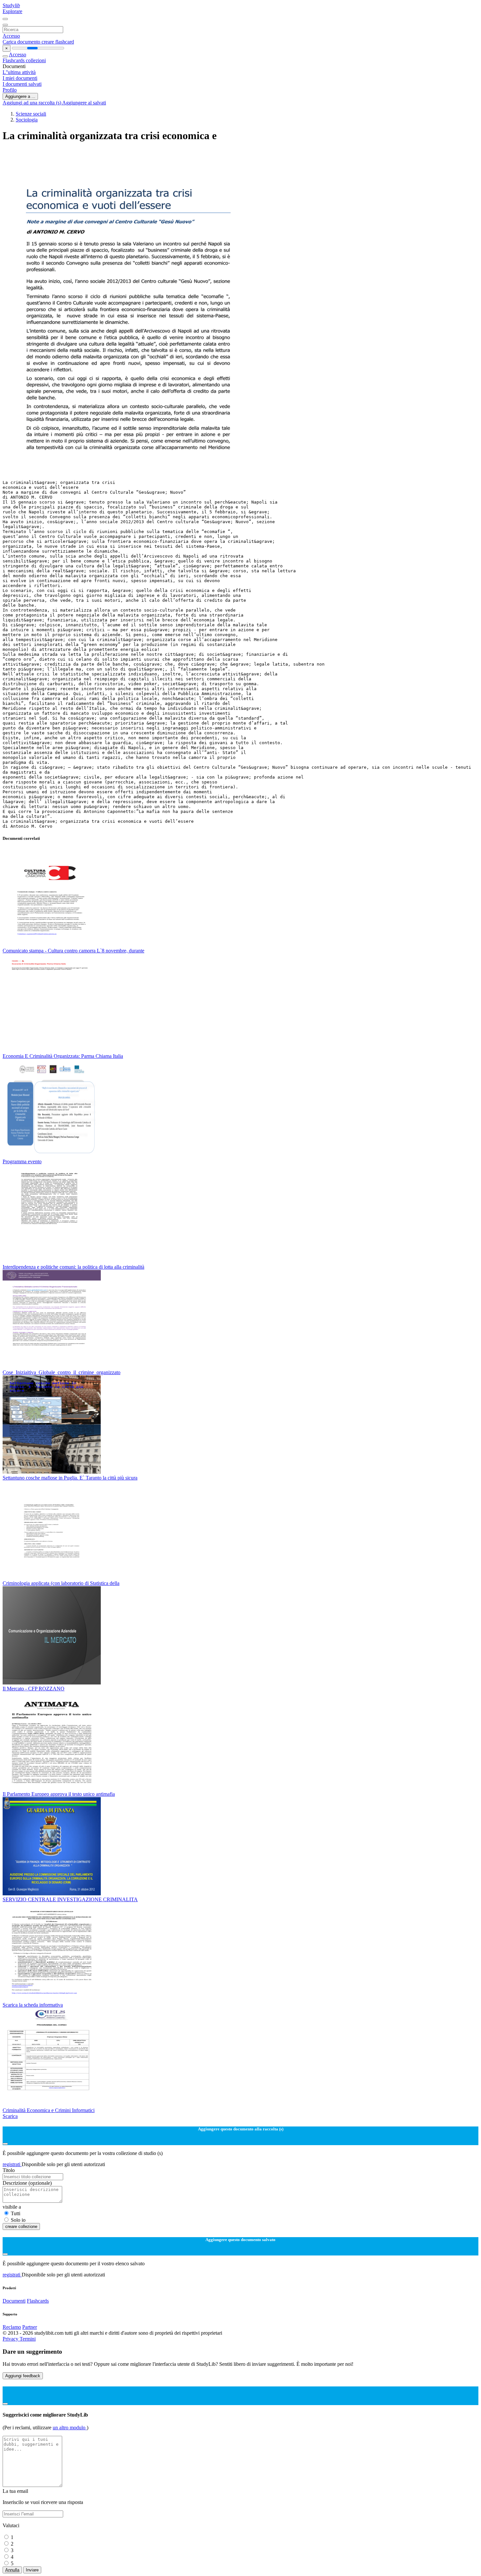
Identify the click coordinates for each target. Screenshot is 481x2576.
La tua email (15, 2491)
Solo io (18, 2220)
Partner (30, 2327)
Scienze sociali (31, 114)
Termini (28, 2339)
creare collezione (21, 2226)
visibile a (12, 2207)
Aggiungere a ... (20, 96)
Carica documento (22, 42)
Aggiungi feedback (23, 2376)
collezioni (36, 60)
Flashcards (14, 60)
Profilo (10, 90)
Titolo (9, 2170)
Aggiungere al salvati (84, 103)
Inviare (32, 2570)
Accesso (11, 36)
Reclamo (12, 2327)
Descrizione (27, 2183)
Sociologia (27, 120)
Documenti (14, 2301)
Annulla (12, 2570)
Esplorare (12, 11)
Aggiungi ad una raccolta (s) (32, 103)
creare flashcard (58, 42)
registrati (12, 2164)
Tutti (16, 2213)
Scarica (10, 2116)
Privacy (11, 2339)
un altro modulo (70, 2428)
